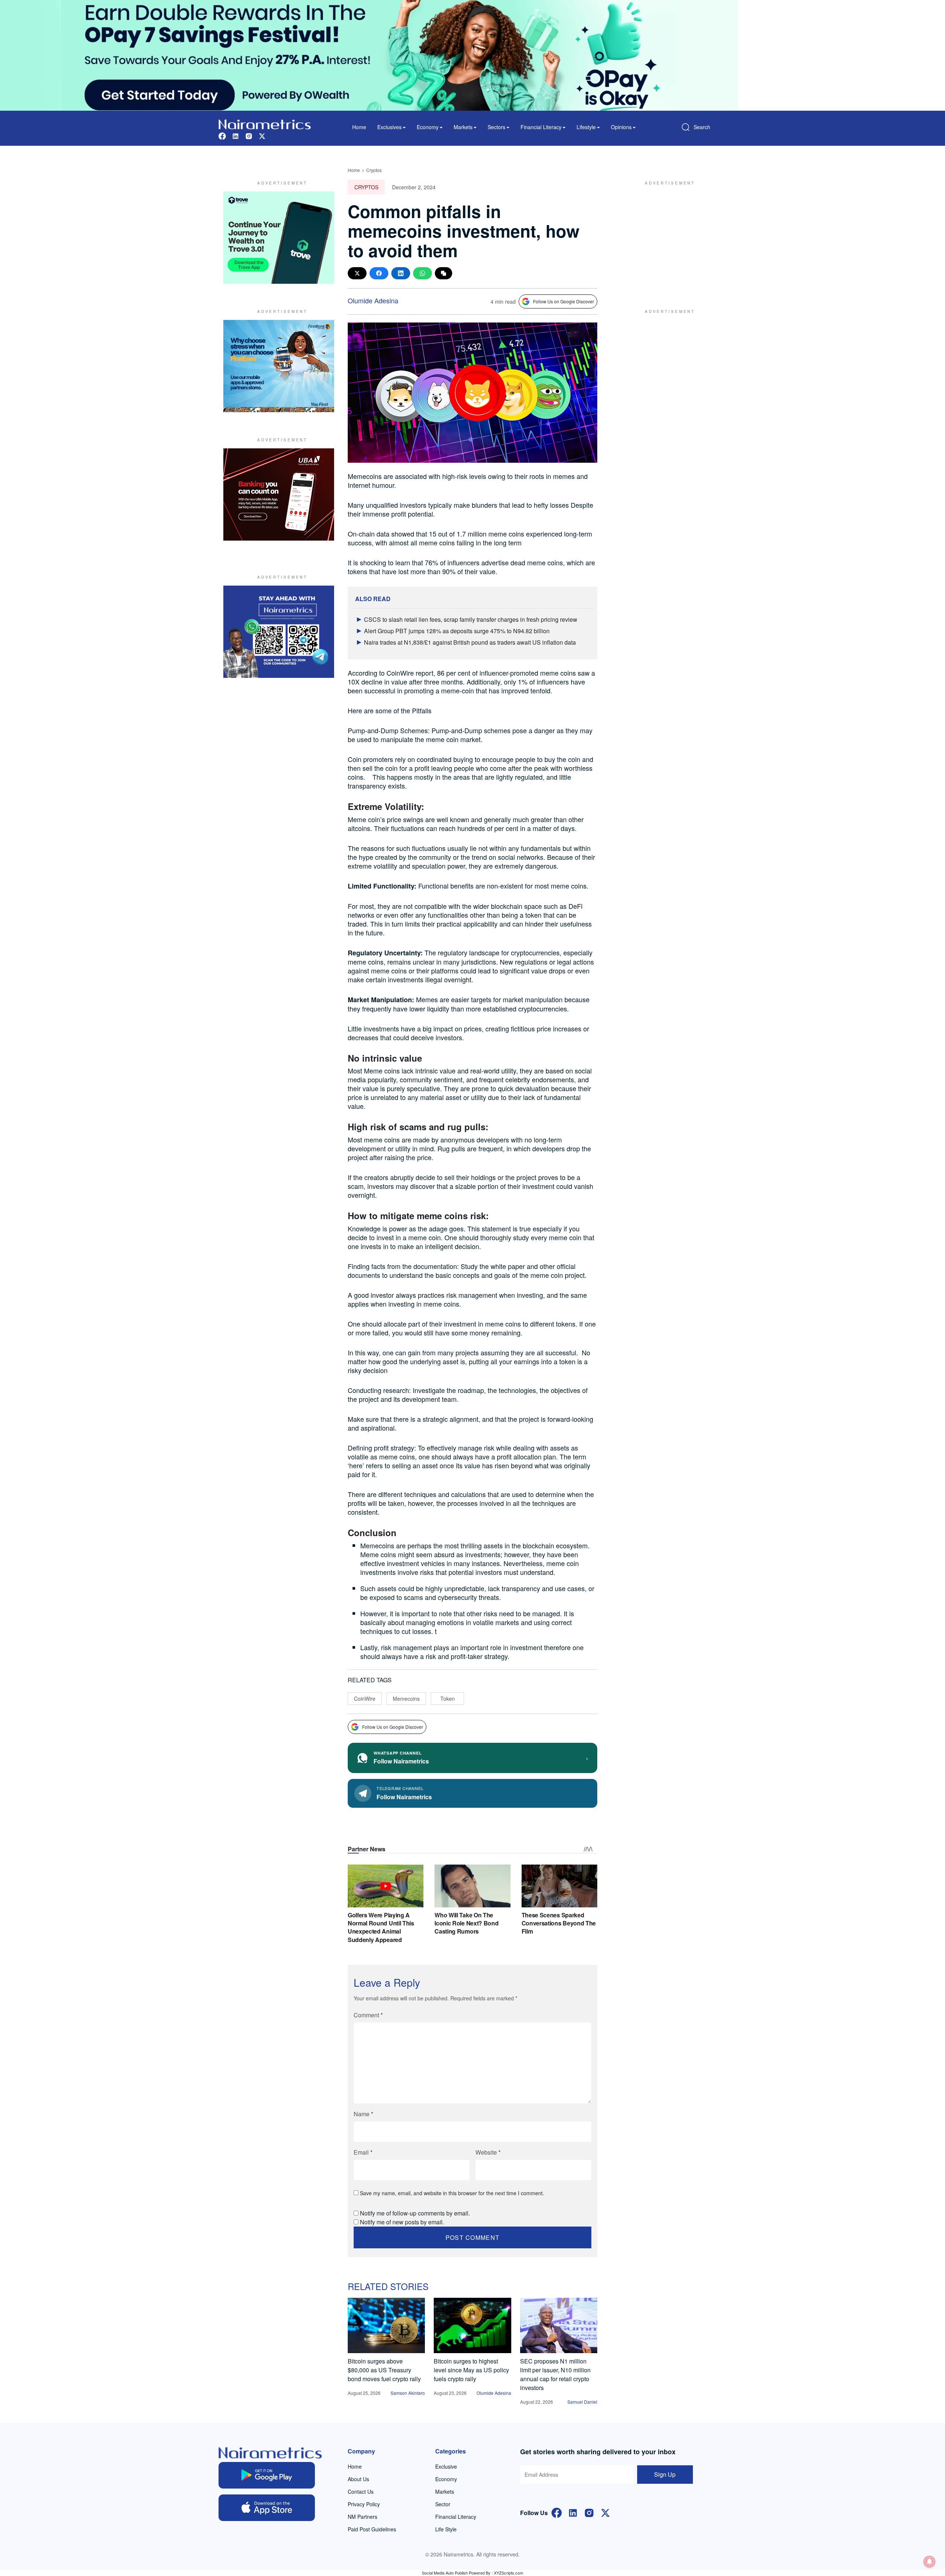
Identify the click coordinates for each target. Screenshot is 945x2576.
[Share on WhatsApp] (422, 273)
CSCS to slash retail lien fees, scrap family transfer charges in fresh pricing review (471, 619)
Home (359, 127)
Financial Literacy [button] (541, 127)
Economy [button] (428, 127)
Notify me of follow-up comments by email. (415, 2213)
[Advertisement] (666, 238)
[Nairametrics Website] (265, 123)
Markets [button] (463, 127)
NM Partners (362, 2517)
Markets (445, 2491)
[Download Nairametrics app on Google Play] (267, 2475)
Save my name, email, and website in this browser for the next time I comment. (452, 2193)
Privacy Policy (364, 2504)
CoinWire (365, 1699)
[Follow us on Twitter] (262, 135)
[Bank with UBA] (279, 494)
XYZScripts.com (508, 2573)
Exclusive (446, 2466)
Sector (443, 2504)
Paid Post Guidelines (372, 2529)
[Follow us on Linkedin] (236, 135)
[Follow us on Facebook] (222, 135)
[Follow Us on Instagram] (589, 2512)
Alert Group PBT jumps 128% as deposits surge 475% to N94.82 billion (457, 631)
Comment (368, 2015)
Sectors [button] (496, 127)
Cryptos (374, 170)
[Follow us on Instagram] (249, 135)
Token (448, 1699)
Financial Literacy (456, 2517)
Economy (446, 2479)
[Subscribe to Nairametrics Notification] (929, 2562)
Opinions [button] (621, 127)
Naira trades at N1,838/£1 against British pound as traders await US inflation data (470, 642)
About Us (358, 2479)
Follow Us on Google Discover (563, 301)
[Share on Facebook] (379, 273)
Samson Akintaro (408, 2393)
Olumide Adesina (373, 300)
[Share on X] (357, 273)
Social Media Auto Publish (445, 2573)
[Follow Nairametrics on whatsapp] (279, 632)
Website (488, 2152)
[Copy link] (444, 273)
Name (363, 2114)
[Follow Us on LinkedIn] (573, 2512)
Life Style (446, 2529)
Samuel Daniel (582, 2402)
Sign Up (665, 2474)
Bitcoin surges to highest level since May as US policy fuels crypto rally (471, 2370)
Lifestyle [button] (586, 127)
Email (363, 2152)
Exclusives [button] (389, 127)
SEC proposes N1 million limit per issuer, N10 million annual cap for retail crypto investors (555, 2374)
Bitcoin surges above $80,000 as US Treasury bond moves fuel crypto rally (384, 2370)
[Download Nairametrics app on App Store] (267, 2508)
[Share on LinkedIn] (401, 273)
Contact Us (361, 2491)
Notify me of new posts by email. (402, 2222)
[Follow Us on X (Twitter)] (605, 2512)
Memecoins (406, 1699)
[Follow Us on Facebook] (557, 2512)
